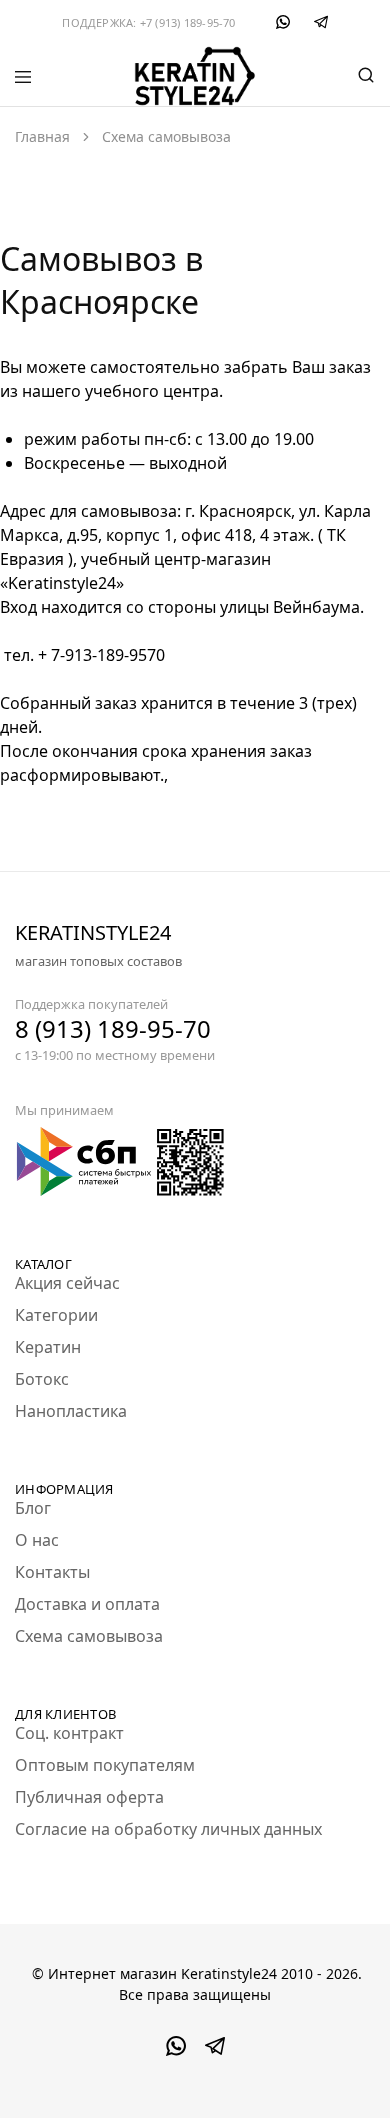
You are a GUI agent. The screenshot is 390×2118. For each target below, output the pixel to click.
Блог (33, 1508)
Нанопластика (71, 1411)
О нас (37, 1540)
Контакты (52, 1572)
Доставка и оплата (87, 1604)
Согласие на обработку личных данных (168, 1829)
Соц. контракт (69, 1733)
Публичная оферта (89, 1797)
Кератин (48, 1347)
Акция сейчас (67, 1283)
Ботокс (42, 1379)
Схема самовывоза (89, 1636)
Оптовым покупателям (105, 1765)
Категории (56, 1315)
